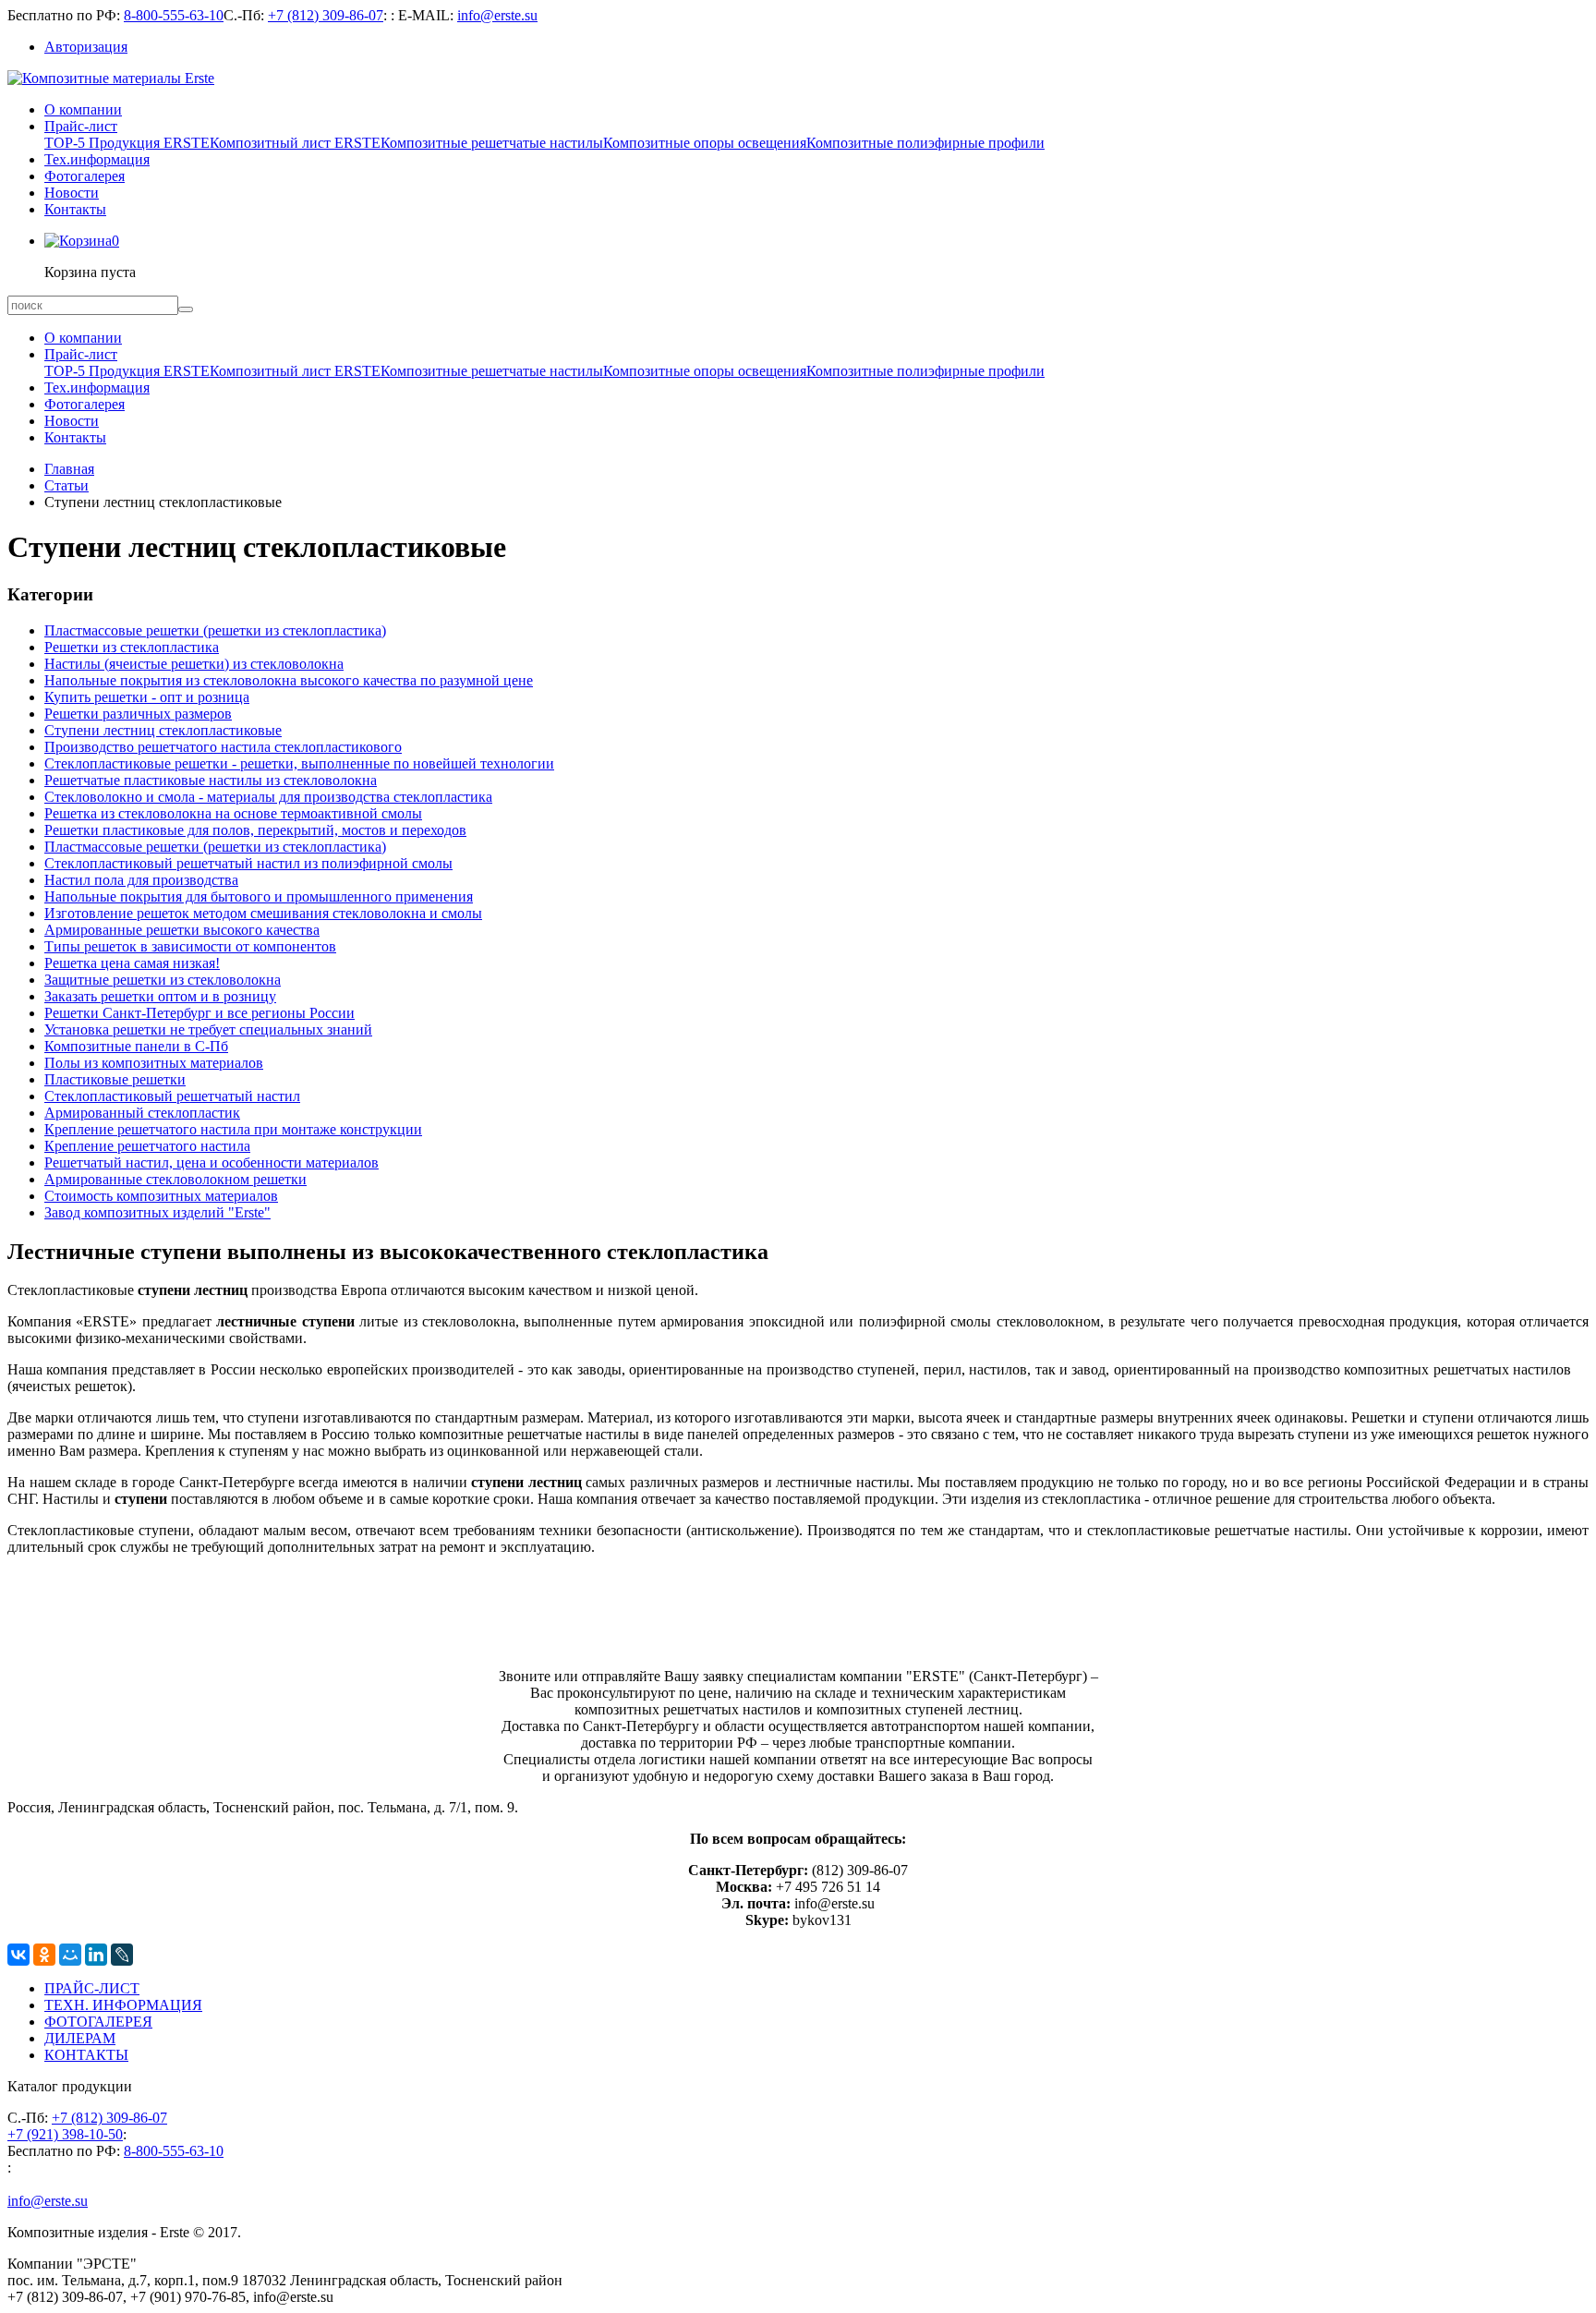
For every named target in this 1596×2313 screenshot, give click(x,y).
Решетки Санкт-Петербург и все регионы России (199, 1013)
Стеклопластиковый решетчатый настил (172, 1096)
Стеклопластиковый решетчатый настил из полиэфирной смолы (248, 863)
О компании (83, 109)
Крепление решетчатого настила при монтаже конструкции (233, 1129)
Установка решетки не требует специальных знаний (208, 1029)
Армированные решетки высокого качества (182, 930)
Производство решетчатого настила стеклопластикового (223, 747)
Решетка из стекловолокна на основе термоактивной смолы (233, 813)
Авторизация (86, 47)
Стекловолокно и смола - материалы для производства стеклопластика (268, 797)
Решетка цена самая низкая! (132, 963)
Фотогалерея (85, 176)
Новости (72, 193)
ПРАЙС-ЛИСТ (92, 1988)
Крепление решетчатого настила (147, 1146)
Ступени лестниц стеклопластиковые (163, 730)
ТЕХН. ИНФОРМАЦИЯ (123, 2005)
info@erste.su (497, 15)
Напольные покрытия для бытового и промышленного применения (259, 896)
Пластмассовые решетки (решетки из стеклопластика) (215, 630)
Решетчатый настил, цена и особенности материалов (212, 1163)
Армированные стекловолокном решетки (175, 1179)
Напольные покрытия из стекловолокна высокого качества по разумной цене (289, 680)
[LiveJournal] (122, 1955)
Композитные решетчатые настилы (492, 143)
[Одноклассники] (44, 1955)
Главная (69, 469)
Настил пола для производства (141, 880)
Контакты (75, 209)
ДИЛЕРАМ (80, 2038)
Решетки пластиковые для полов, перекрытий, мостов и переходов (255, 830)
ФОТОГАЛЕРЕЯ (98, 2022)
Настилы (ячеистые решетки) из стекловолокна (194, 664)
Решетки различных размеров (138, 714)
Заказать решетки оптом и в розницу (160, 996)
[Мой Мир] (70, 1955)
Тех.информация (97, 159)
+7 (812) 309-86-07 (326, 15)
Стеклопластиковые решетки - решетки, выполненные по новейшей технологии (299, 763)
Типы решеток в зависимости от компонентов (190, 946)
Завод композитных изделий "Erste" (157, 1212)
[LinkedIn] (96, 1955)
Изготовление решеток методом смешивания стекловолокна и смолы (263, 913)
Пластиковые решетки (115, 1079)
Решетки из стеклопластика (132, 647)
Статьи (66, 485)
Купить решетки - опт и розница (147, 697)
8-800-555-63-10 (174, 15)
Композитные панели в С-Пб (136, 1046)
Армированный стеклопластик (142, 1113)
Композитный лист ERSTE (295, 143)
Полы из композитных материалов (154, 1063)
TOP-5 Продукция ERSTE (127, 143)
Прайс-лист (81, 126)
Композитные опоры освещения (705, 143)
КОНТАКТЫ (86, 2055)
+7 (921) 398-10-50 (65, 2134)
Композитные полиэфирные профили (925, 143)
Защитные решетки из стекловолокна (163, 980)
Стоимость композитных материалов (161, 1196)
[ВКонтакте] (18, 1955)
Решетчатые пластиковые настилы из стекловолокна (211, 780)
